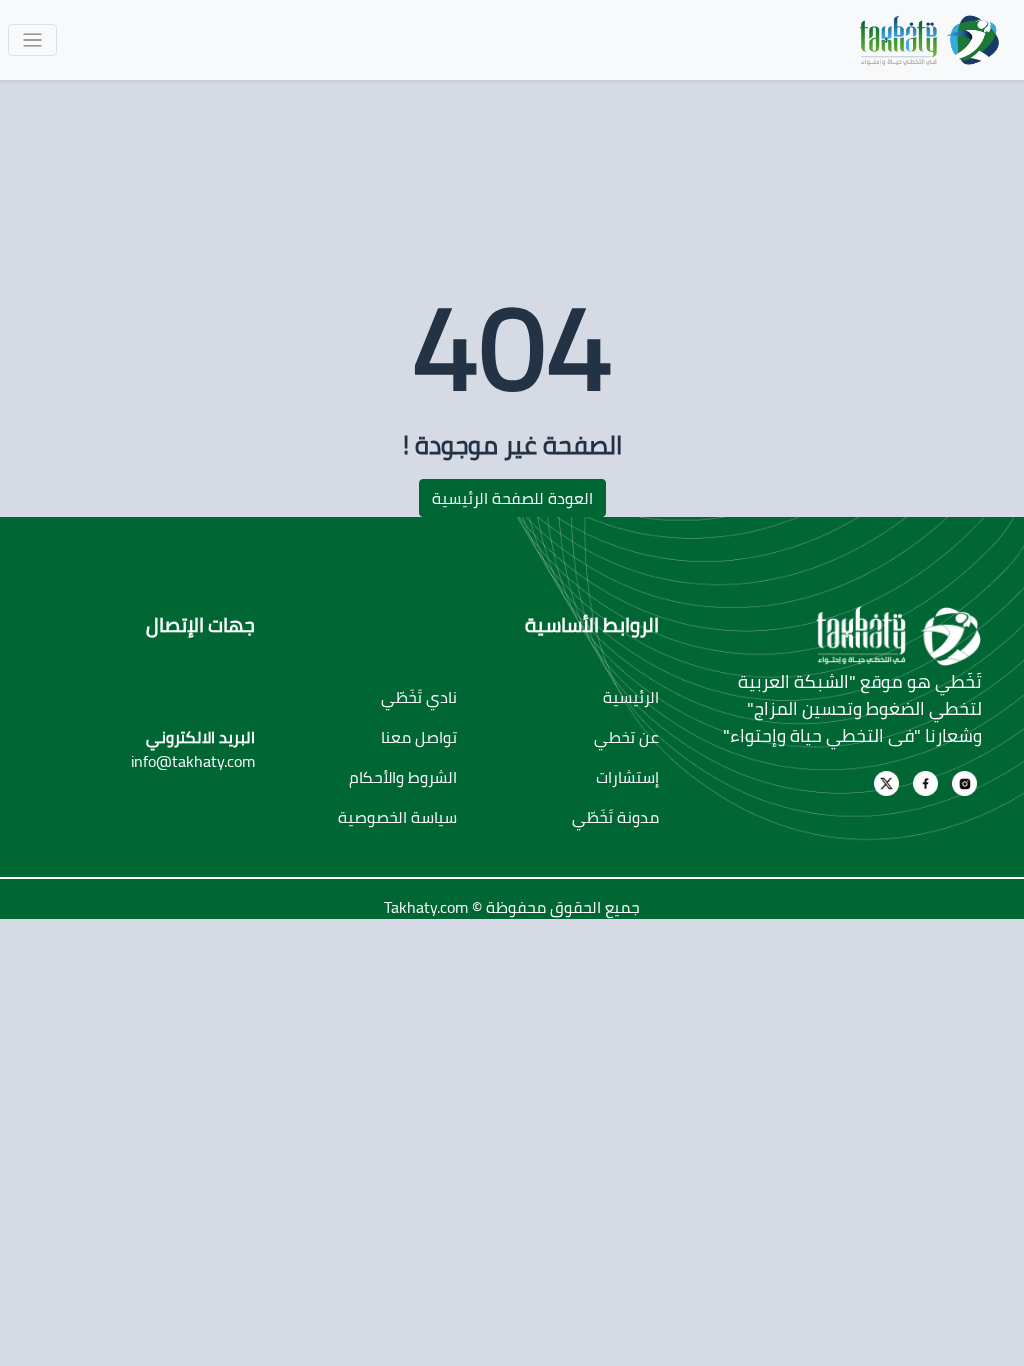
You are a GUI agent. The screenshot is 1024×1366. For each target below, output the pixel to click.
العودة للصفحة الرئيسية (512, 498)
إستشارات (627, 777)
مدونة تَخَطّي (615, 817)
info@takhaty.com (193, 761)
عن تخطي (626, 737)
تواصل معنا (419, 737)
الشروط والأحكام (403, 777)
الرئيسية (631, 697)
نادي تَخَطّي (419, 697)
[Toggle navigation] (32, 40)
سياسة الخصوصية (397, 817)
